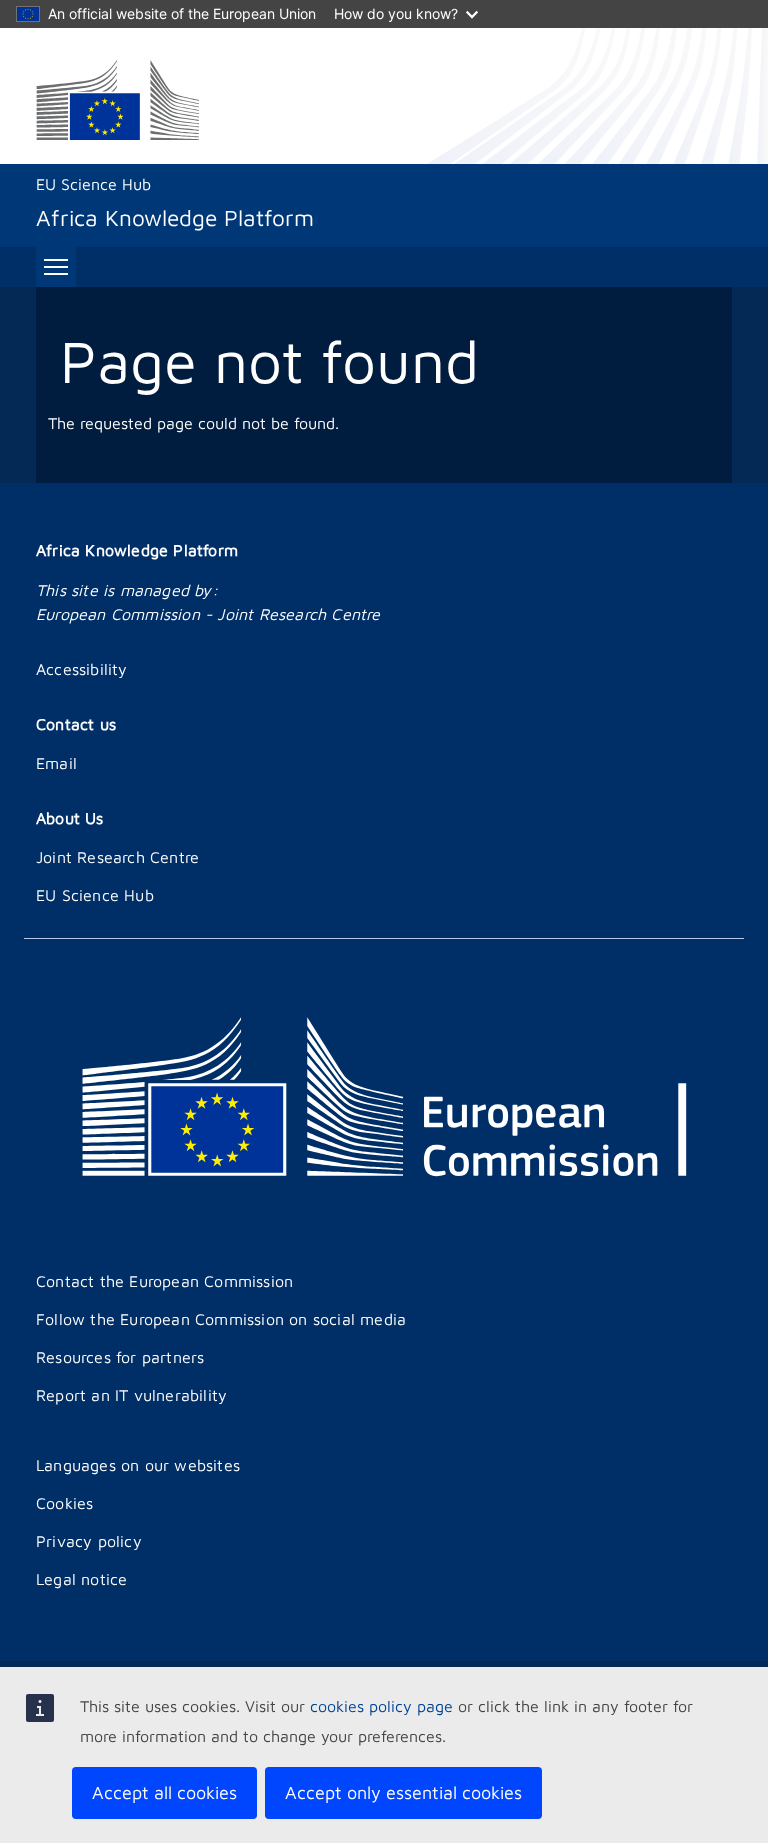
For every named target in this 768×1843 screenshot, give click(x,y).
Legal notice (81, 1579)
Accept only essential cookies (403, 1792)
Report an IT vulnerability (131, 1395)
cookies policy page (381, 1706)
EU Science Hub (93, 184)
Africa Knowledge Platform (137, 550)
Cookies (64, 1503)
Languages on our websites (138, 1465)
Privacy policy (89, 1541)
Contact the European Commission (164, 1281)
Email (56, 763)
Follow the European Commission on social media (221, 1319)
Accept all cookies (164, 1792)
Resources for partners (120, 1357)
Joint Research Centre (117, 857)
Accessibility (82, 669)
